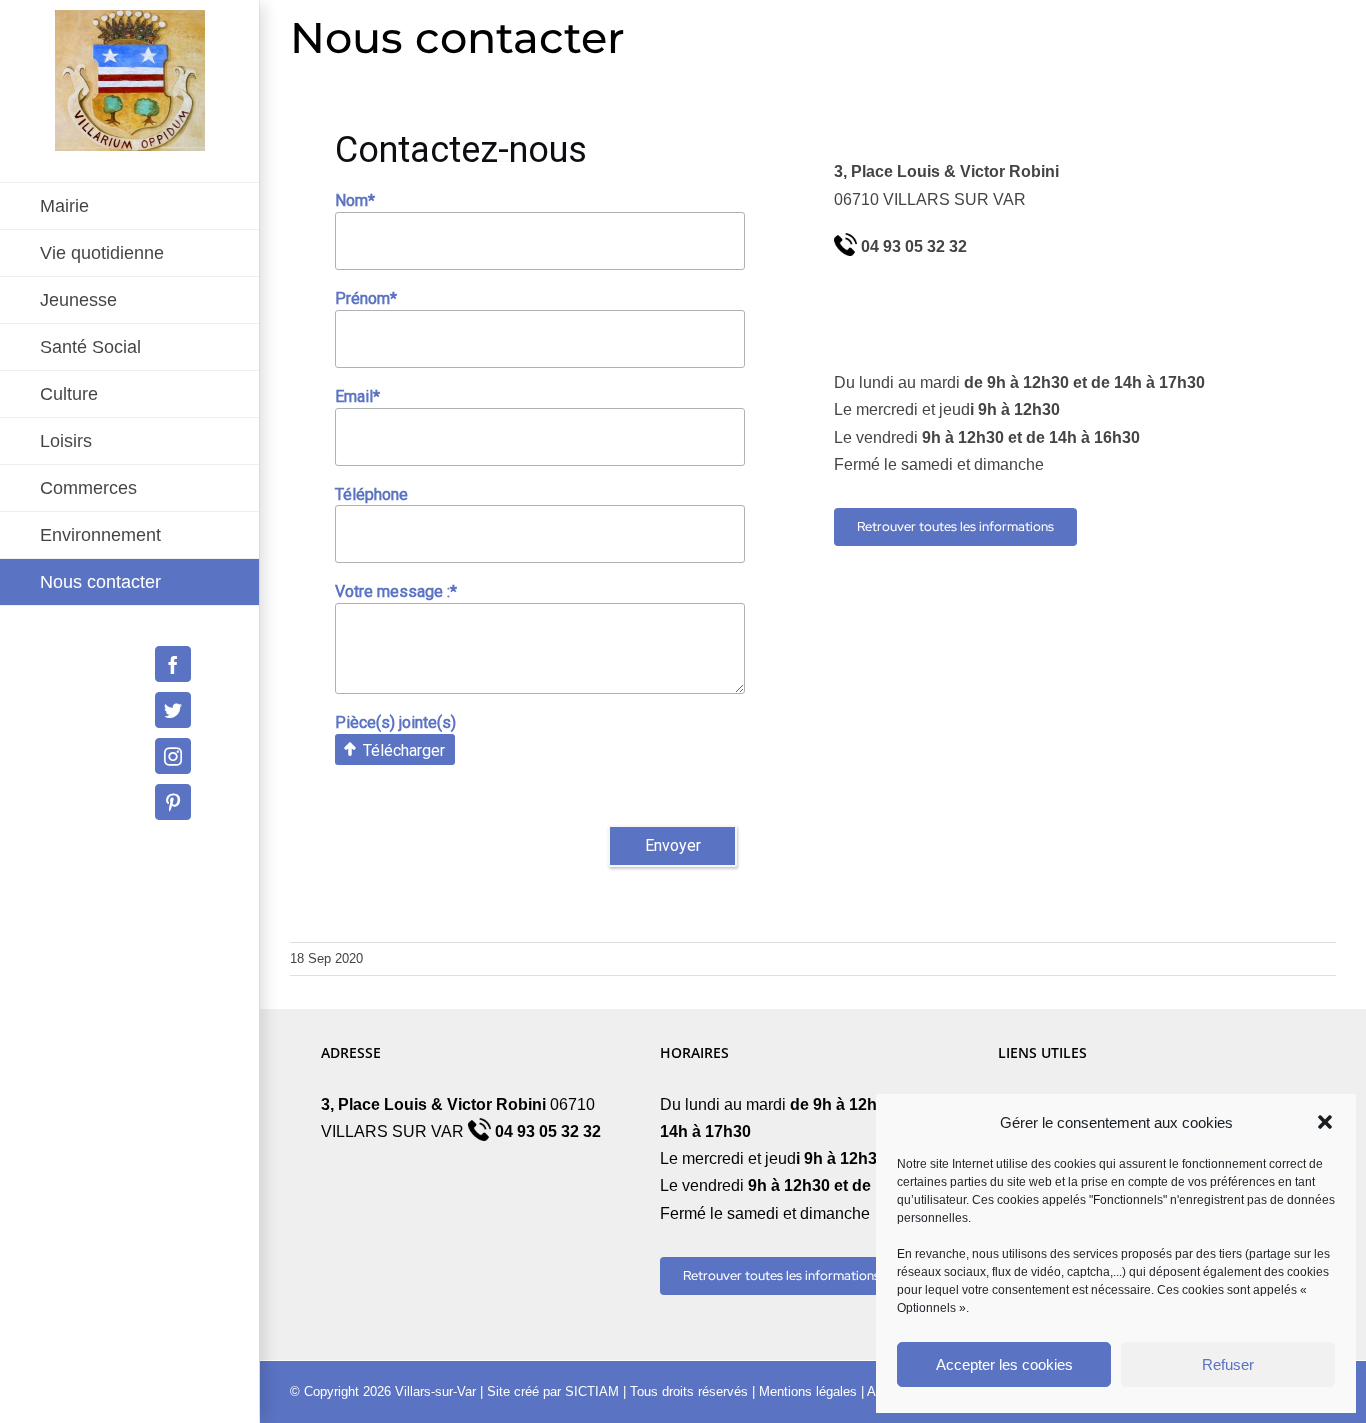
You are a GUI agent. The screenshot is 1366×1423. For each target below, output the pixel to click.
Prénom (366, 298)
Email (357, 396)
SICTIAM (592, 1391)
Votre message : (396, 591)
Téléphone (371, 494)
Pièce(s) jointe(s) (395, 722)
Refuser (1228, 1364)
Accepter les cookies (1004, 1364)
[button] (1325, 1122)
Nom (355, 200)
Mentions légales (808, 1391)
